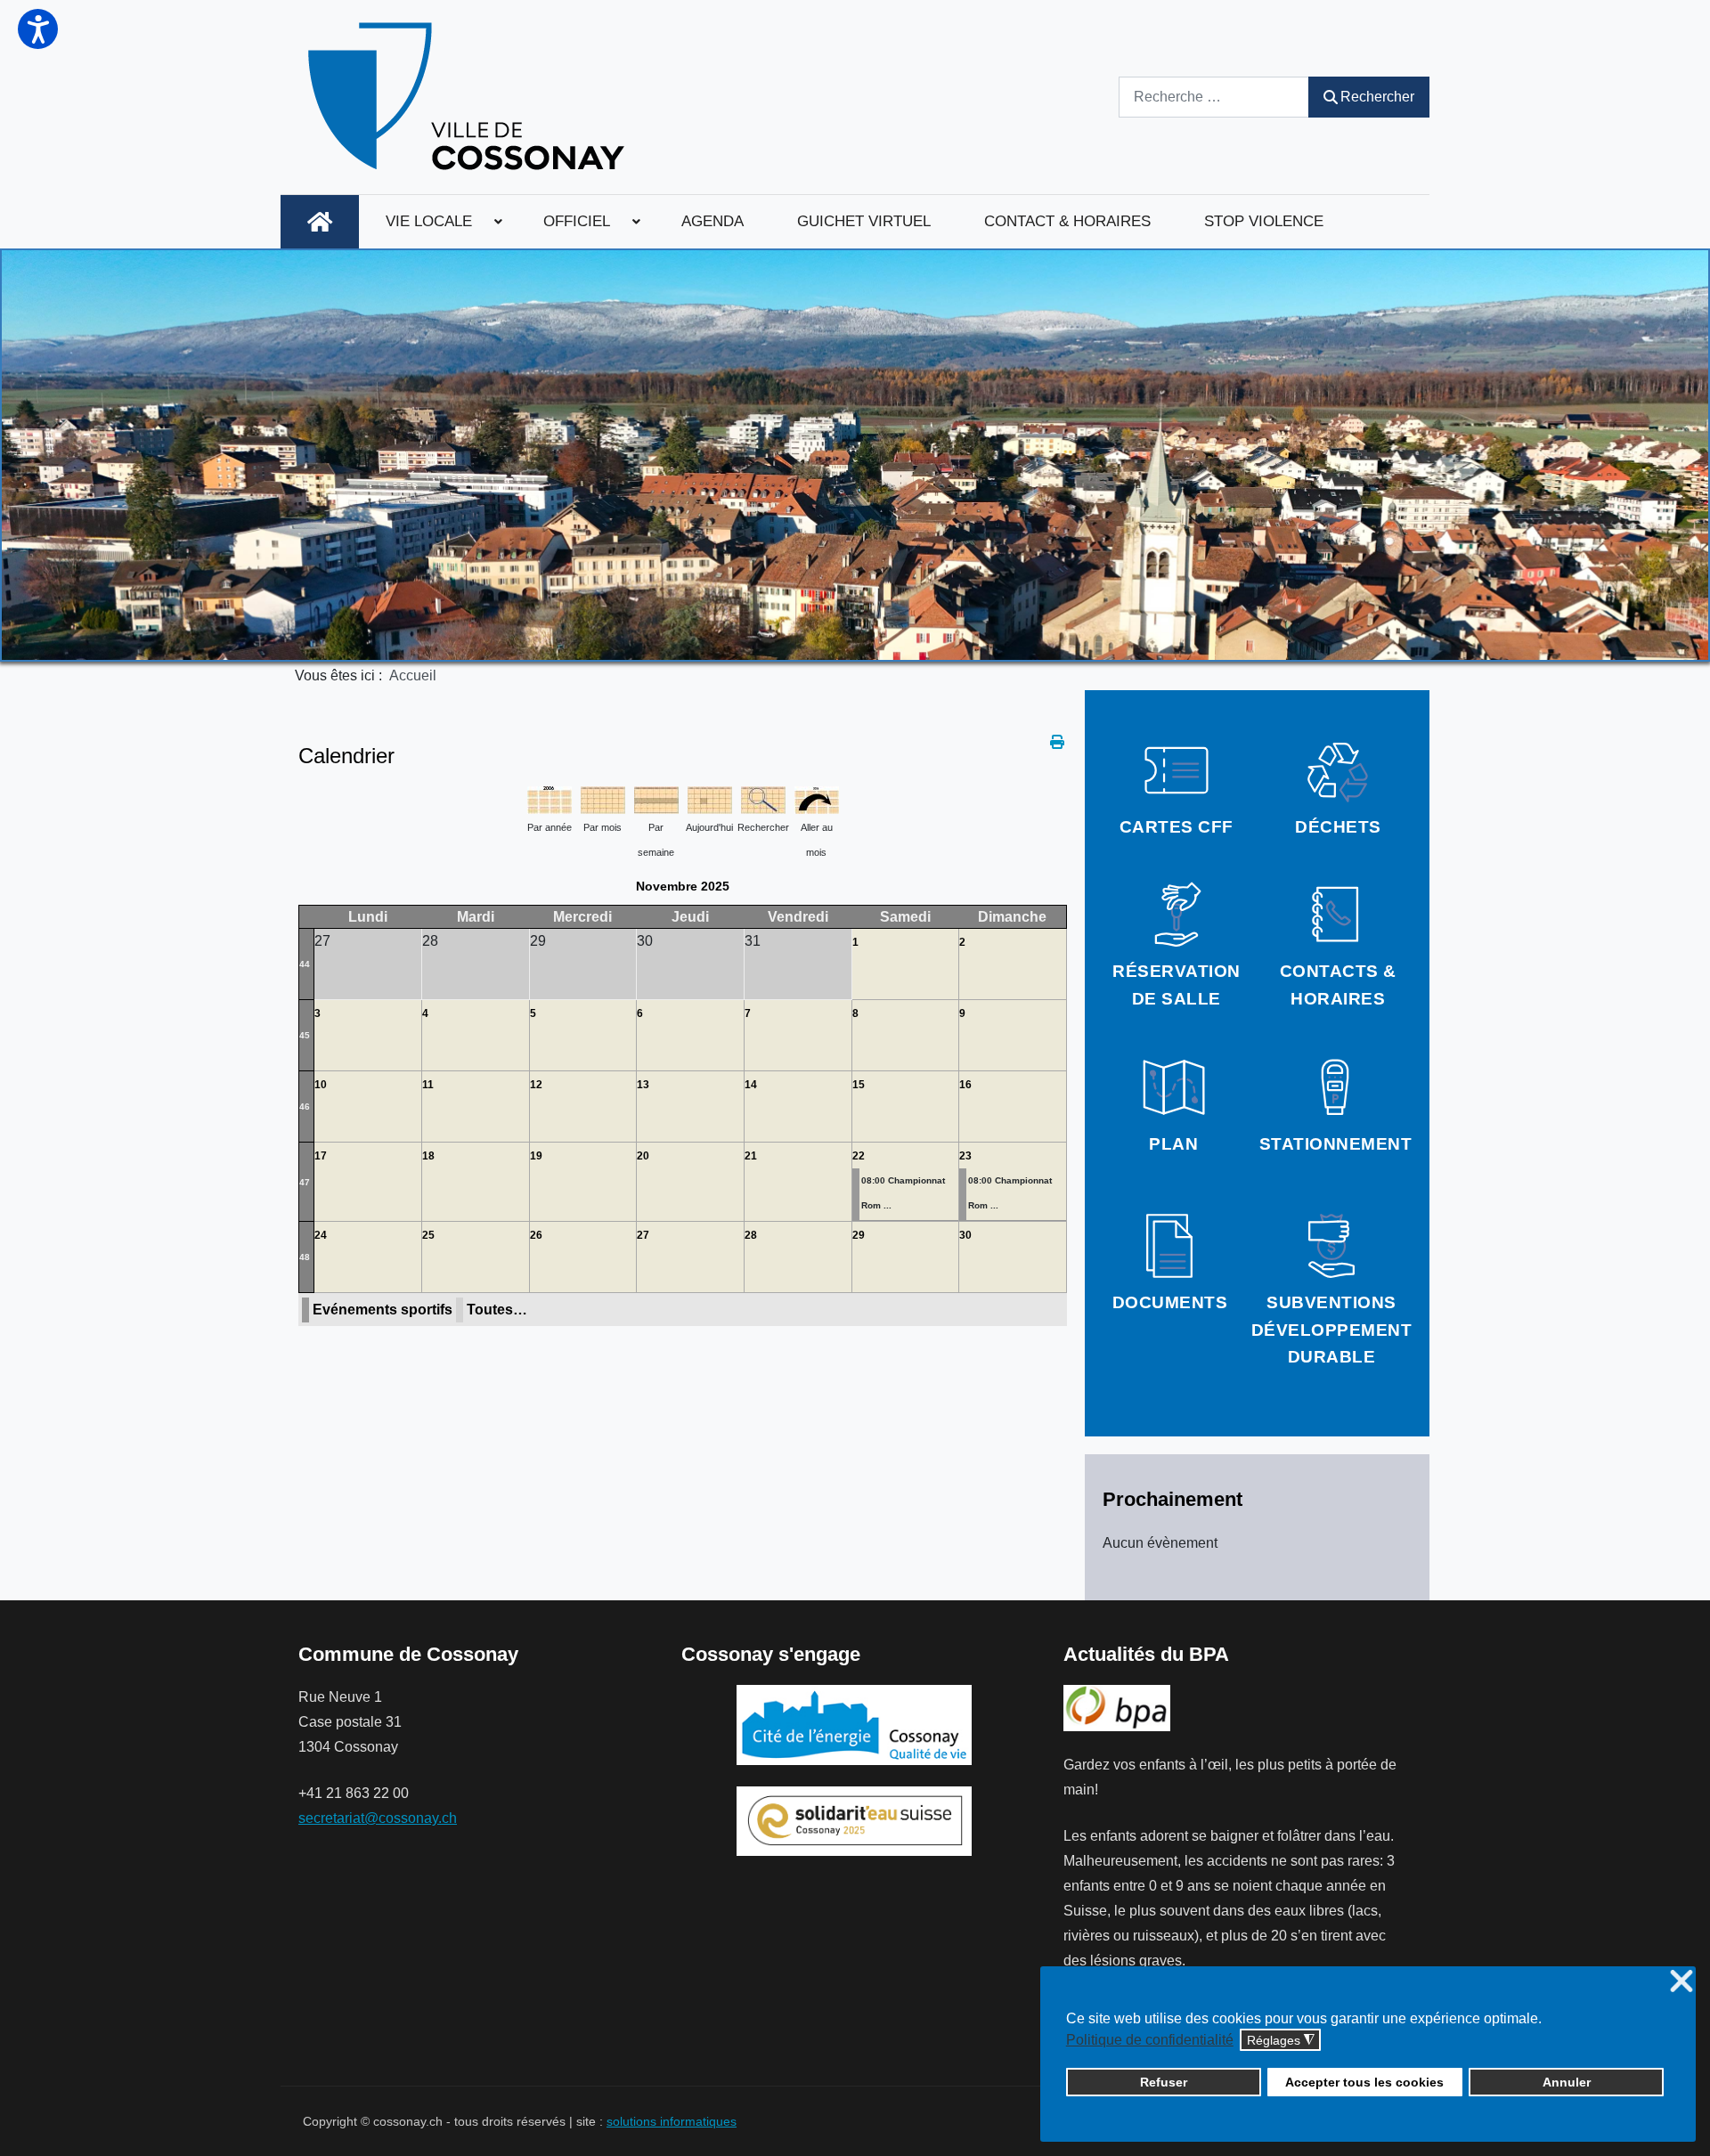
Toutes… (497, 1310)
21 (751, 1156)
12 (536, 1085)
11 (428, 1085)
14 (751, 1085)
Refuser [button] (1164, 2082)
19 (536, 1156)
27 (643, 1235)
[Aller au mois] (817, 798)
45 (305, 1035)
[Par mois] (603, 798)
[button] (38, 29)
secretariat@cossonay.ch (378, 1818)
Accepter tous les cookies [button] (1364, 2082)
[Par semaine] (656, 798)
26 (536, 1235)
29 (859, 1235)
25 (428, 1235)
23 (965, 1156)
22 (859, 1156)
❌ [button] (1681, 1982)
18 (428, 1156)
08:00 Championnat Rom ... (903, 1193)
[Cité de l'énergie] (855, 1725)
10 (321, 1085)
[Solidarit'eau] (854, 1820)
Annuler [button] (1567, 2082)
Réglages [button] (1281, 2041)
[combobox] (1214, 97)
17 (321, 1156)
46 (305, 1106)
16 (965, 1085)
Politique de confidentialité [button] (1150, 2040)
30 (965, 1235)
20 (643, 1156)
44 (305, 964)
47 (305, 1182)
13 (643, 1085)
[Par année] (550, 798)
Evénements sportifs (383, 1310)
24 (321, 1235)
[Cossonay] (469, 97)
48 (305, 1257)
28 (751, 1235)
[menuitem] (320, 222)
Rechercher (1377, 97)
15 (859, 1085)
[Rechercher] (763, 798)
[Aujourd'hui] (710, 798)
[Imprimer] (1059, 742)
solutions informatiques (672, 2121)
